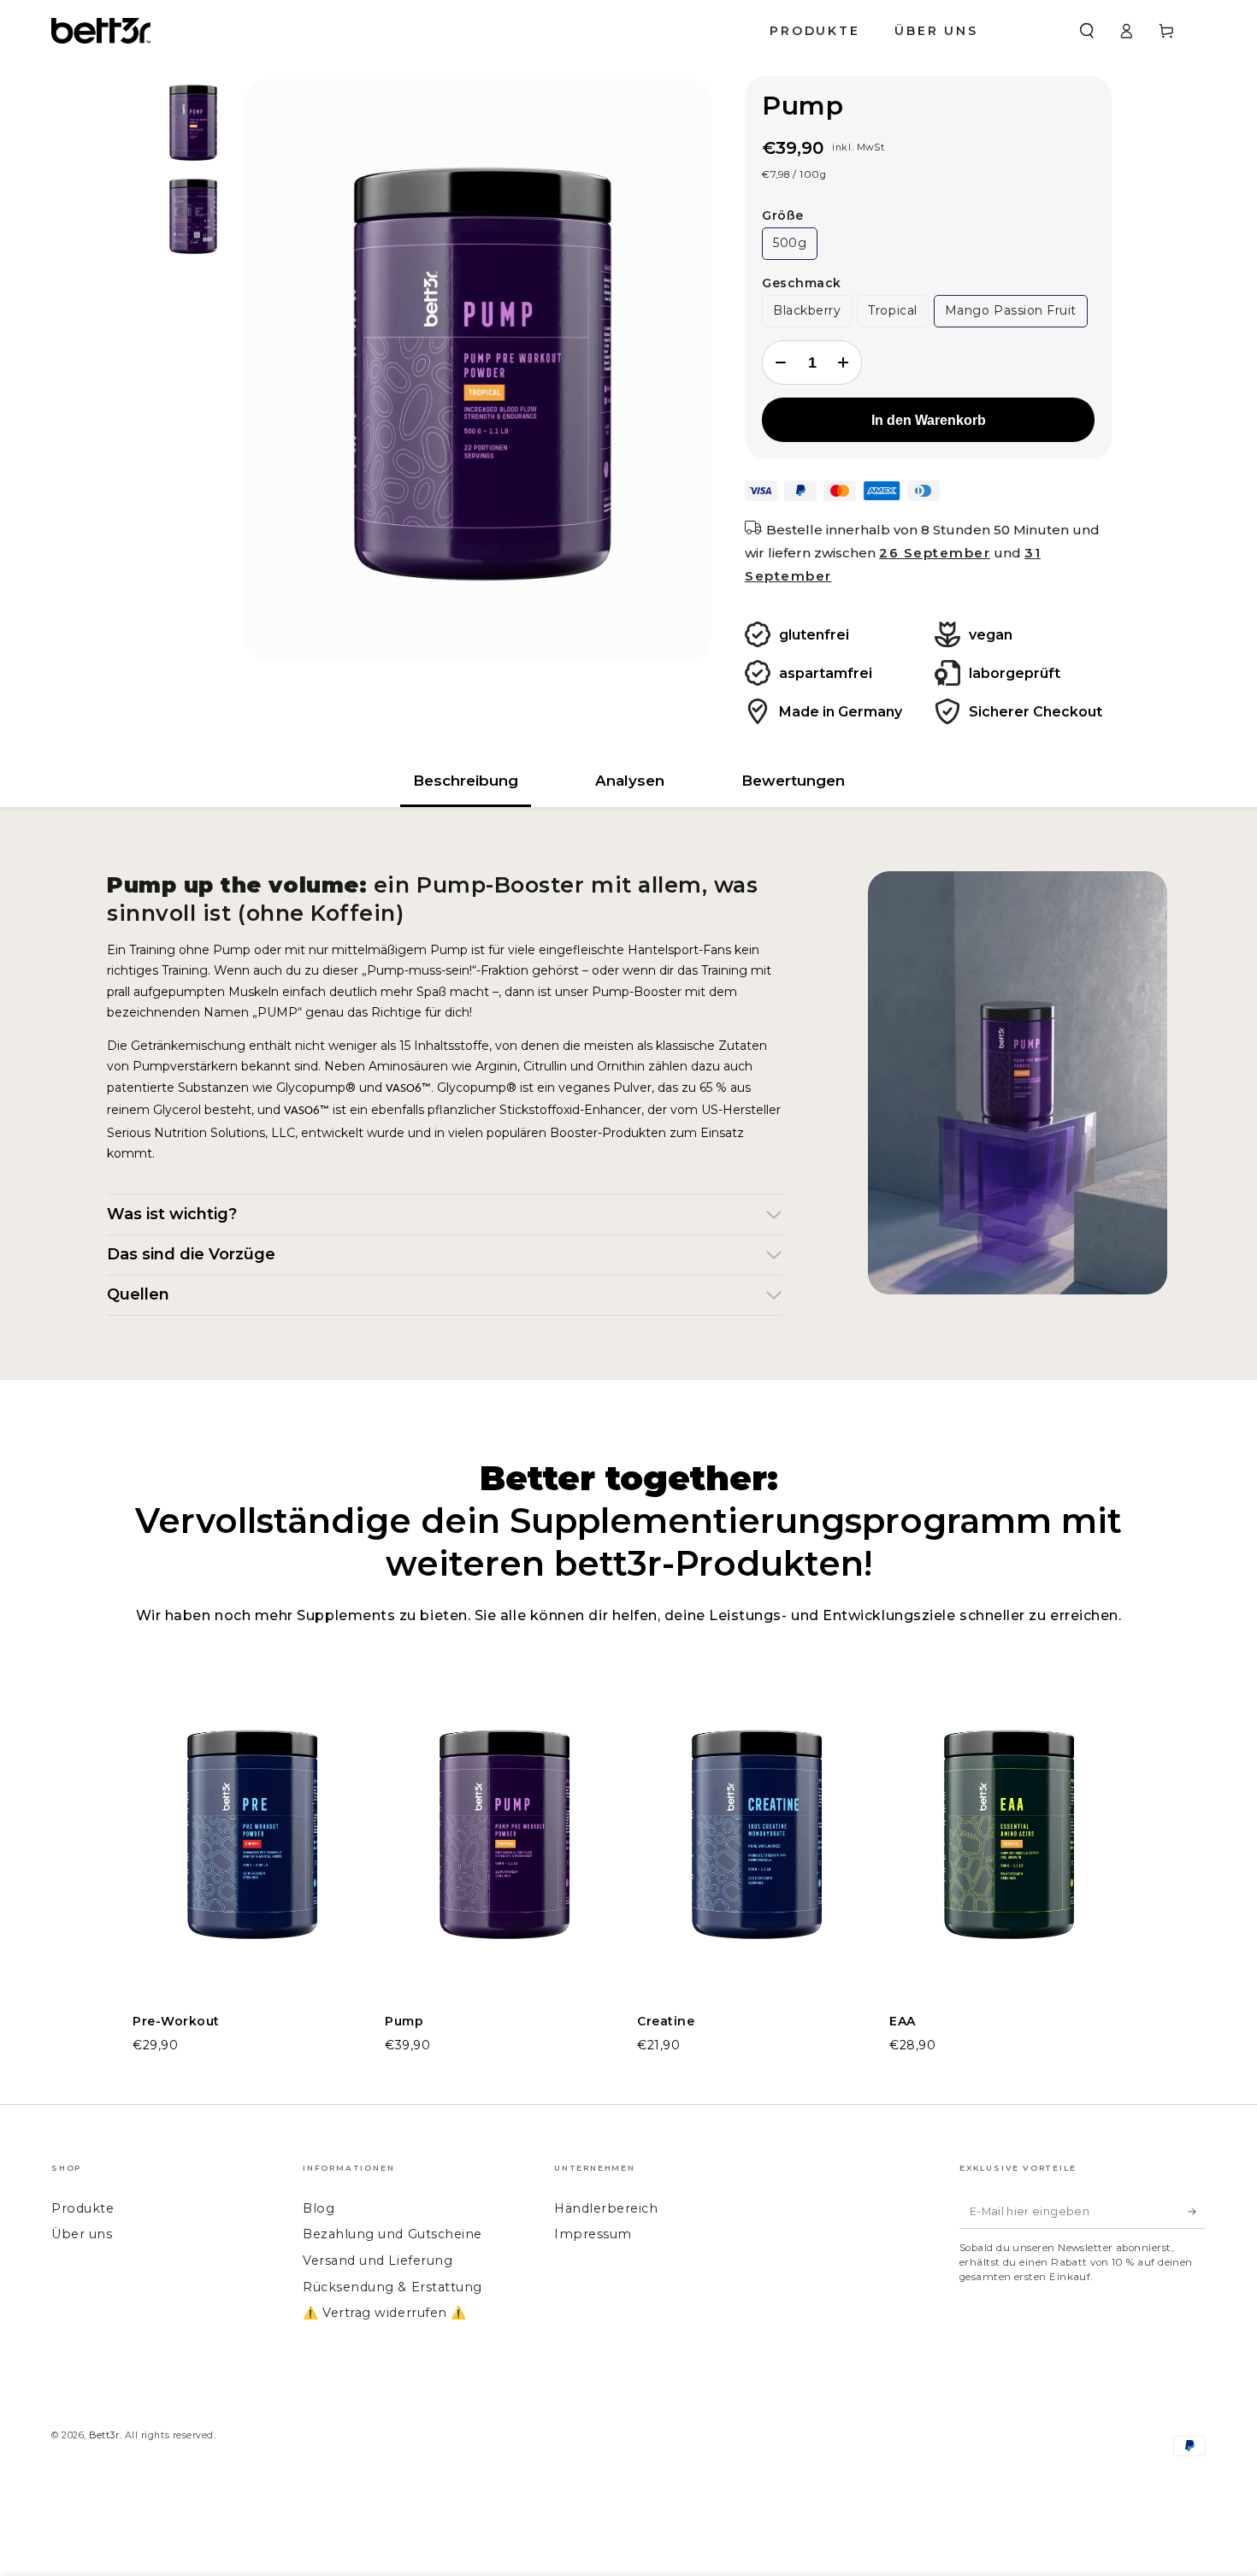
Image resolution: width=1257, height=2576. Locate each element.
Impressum (593, 2234)
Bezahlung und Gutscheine (392, 2234)
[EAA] (1007, 1841)
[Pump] (502, 1841)
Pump (404, 2021)
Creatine (666, 2021)
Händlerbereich (606, 2208)
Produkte (83, 2208)
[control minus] (779, 363)
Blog (319, 2208)
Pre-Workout (176, 2021)
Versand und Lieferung (378, 2261)
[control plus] (845, 363)
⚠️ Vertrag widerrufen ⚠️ (385, 2313)
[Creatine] (755, 1841)
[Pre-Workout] (250, 1841)
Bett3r (104, 2435)
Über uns (82, 2234)
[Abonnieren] (1197, 2212)
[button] (1086, 31)
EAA (903, 2021)
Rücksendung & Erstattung (392, 2287)
